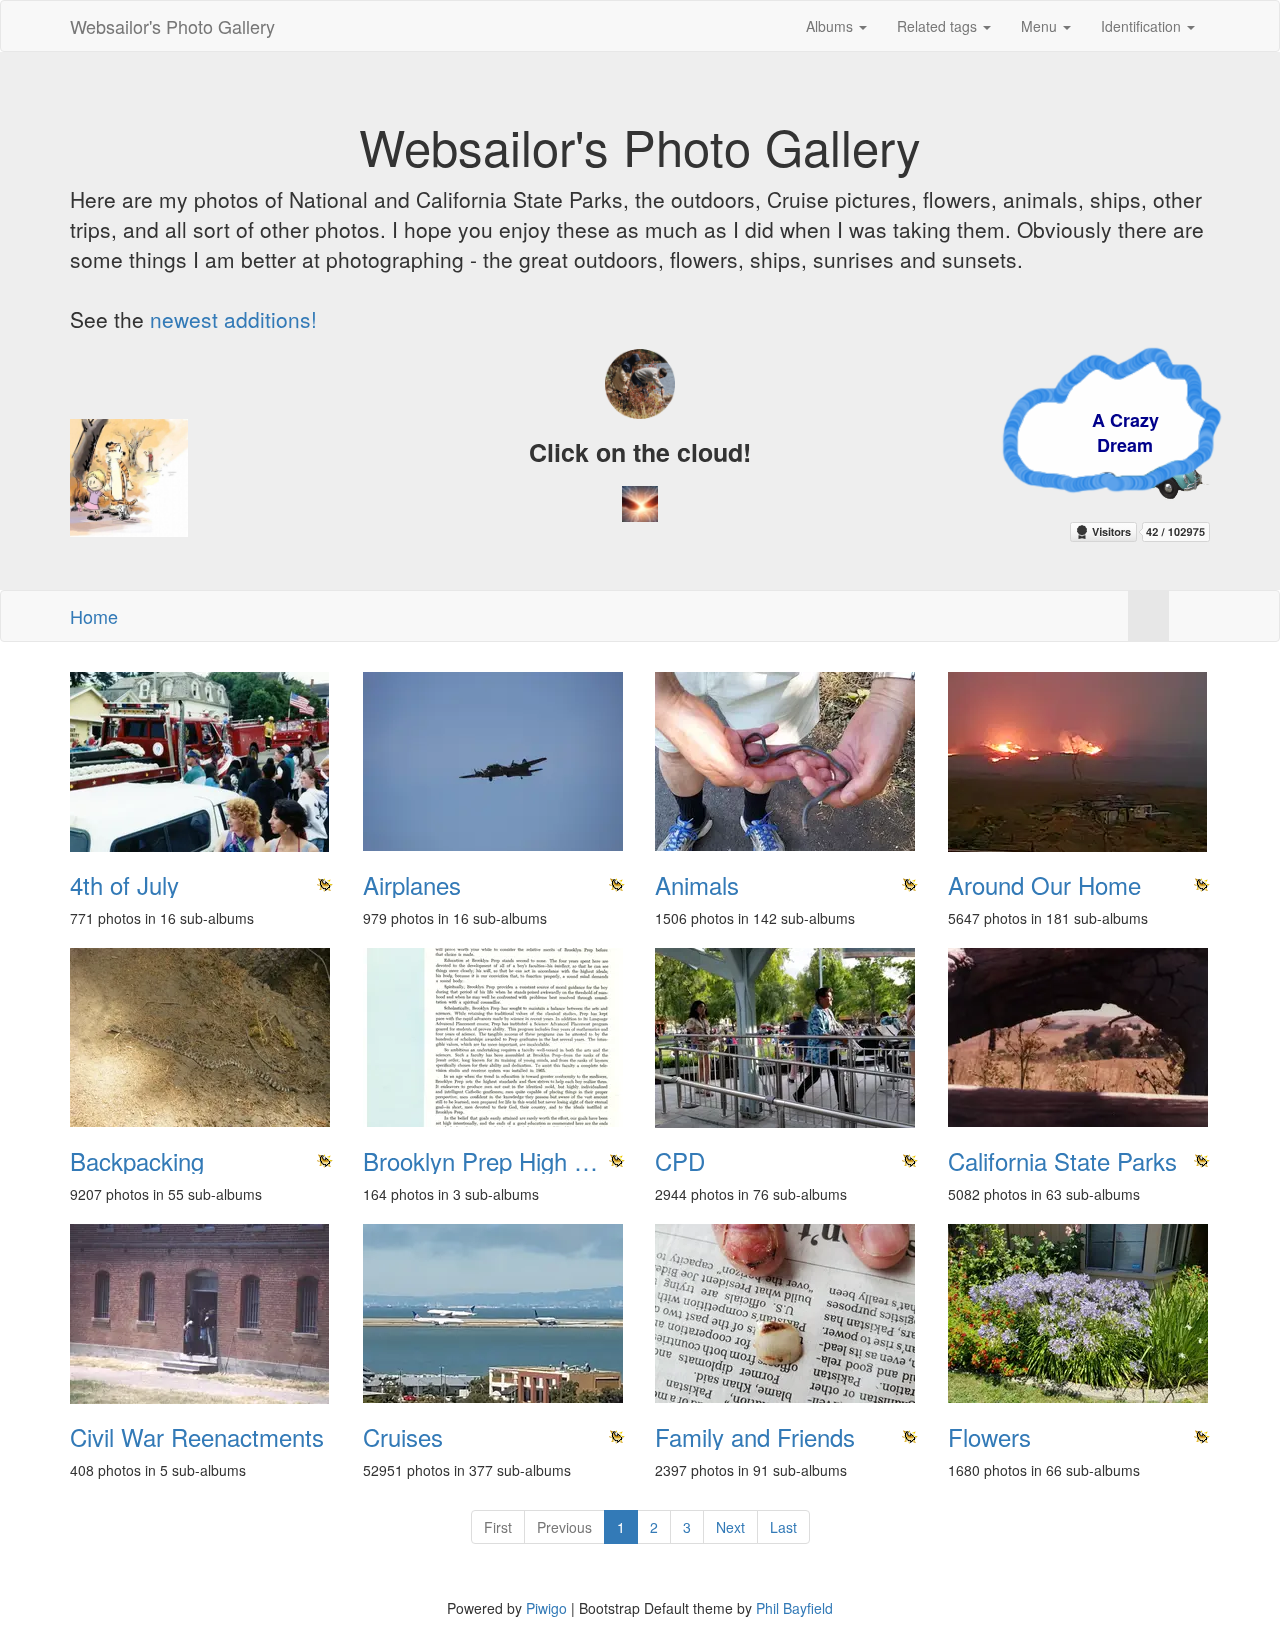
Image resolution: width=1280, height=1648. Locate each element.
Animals (697, 885)
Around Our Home (1044, 885)
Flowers (989, 1437)
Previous (564, 1527)
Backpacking (137, 1161)
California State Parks (1062, 1161)
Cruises (403, 1437)
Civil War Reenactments (197, 1437)
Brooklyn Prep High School (494, 1161)
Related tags (939, 26)
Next (730, 1527)
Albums (831, 26)
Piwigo (546, 1608)
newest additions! (233, 319)
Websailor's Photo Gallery (172, 26)
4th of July (124, 885)
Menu (1041, 26)
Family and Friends (755, 1437)
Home (94, 616)
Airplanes (412, 885)
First (498, 1527)
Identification (1143, 26)
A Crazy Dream (1013, 433)
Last (783, 1527)
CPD (680, 1161)
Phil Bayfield (794, 1608)
